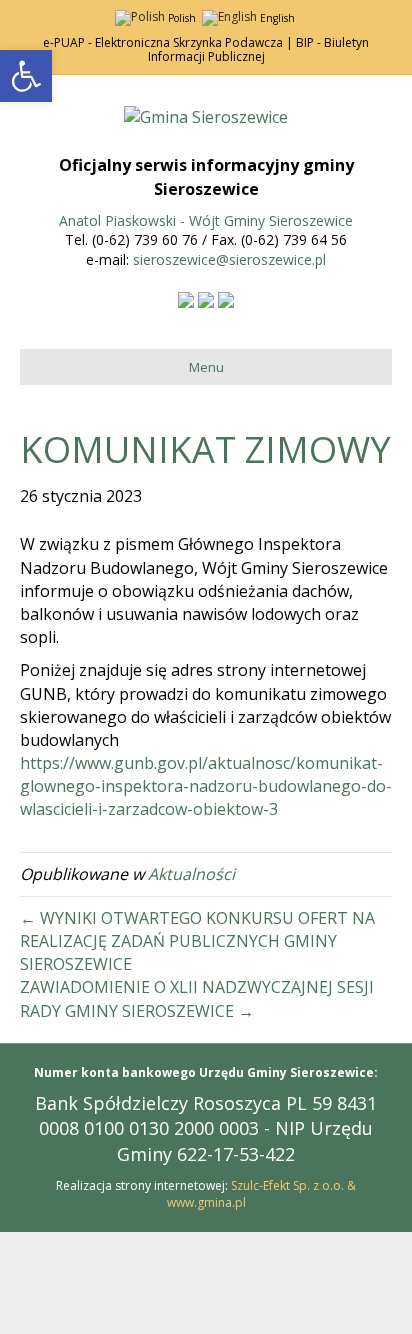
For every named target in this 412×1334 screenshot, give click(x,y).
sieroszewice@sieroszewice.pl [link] (229, 259)
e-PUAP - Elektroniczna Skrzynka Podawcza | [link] (168, 42)
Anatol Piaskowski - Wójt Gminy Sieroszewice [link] (206, 220)
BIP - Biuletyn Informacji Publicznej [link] (259, 49)
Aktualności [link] (191, 874)
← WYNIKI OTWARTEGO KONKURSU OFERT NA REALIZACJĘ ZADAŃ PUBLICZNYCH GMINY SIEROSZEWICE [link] (197, 941)
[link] (26, 76)
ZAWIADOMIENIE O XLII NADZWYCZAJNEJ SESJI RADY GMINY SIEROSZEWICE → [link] (197, 998)
